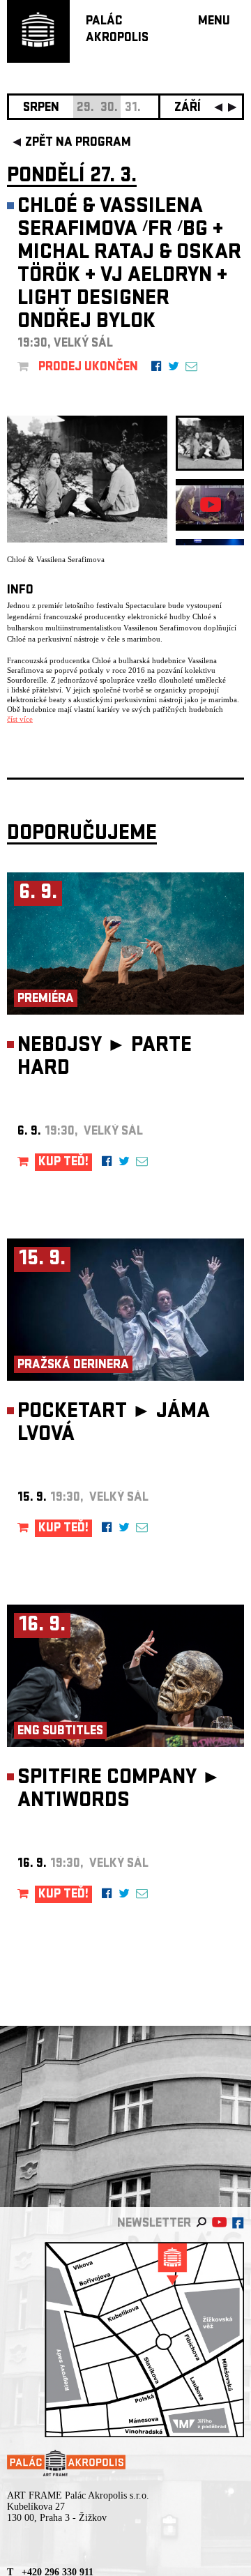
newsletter (154, 2224)
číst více (20, 719)
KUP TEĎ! (63, 1163)
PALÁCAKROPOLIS (117, 30)
